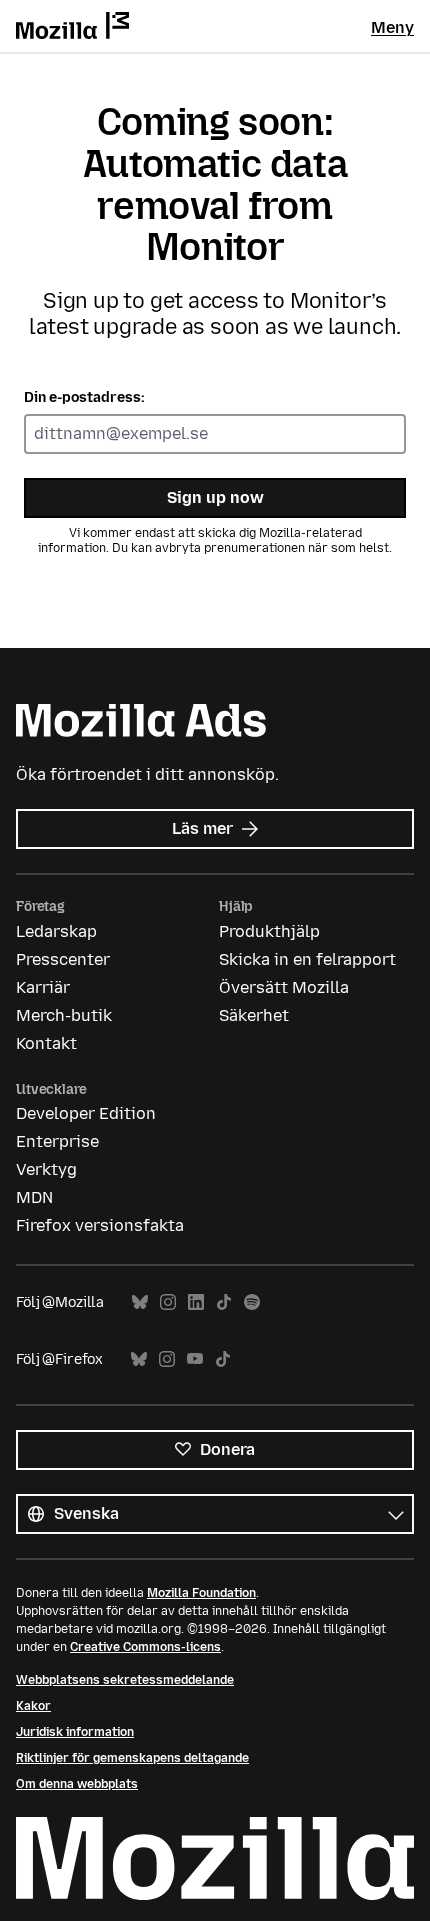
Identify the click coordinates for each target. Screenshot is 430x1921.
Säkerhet (254, 1015)
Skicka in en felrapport (307, 959)
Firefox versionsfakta (100, 1225)
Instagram (168, 1302)
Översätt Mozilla (284, 987)
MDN (34, 1197)
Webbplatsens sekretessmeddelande (125, 1680)
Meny (392, 27)
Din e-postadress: (84, 397)
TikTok (224, 1302)
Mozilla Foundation (201, 1593)
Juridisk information (75, 1732)
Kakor (33, 1706)
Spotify (252, 1302)
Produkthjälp (269, 931)
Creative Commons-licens (145, 1647)
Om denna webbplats (77, 1784)
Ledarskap (56, 931)
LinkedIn (196, 1302)
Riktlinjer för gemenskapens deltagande (132, 1758)
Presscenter (63, 959)
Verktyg (46, 1169)
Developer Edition (86, 1113)
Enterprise (57, 1141)
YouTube (195, 1359)
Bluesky (140, 1302)
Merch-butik (64, 1015)
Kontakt (46, 1043)
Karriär (43, 987)
